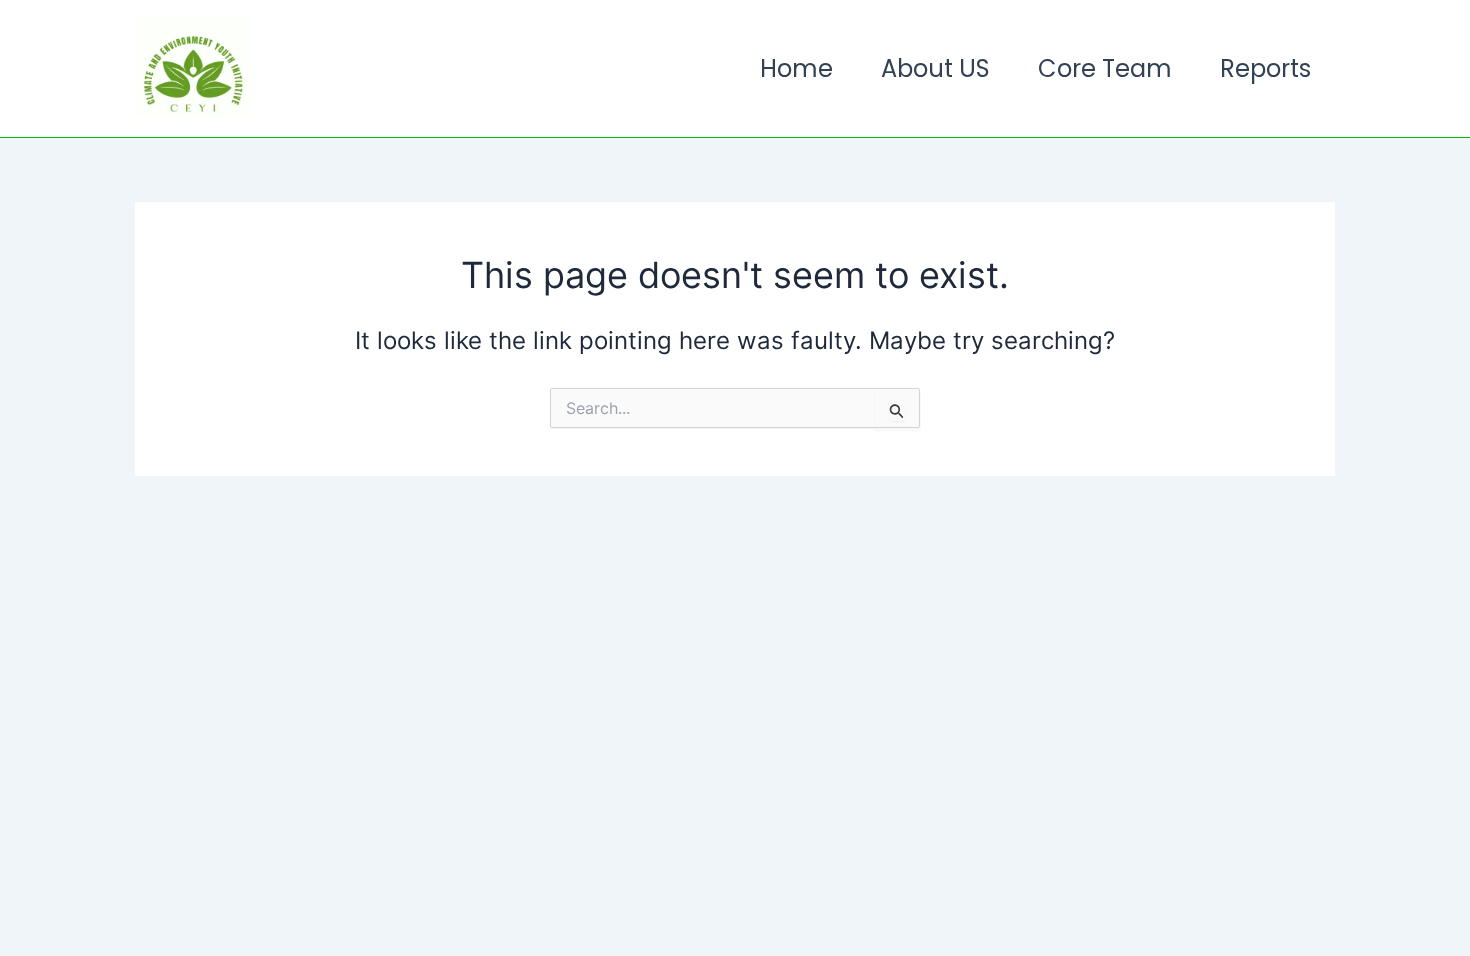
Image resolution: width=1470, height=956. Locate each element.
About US (935, 68)
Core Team (1105, 68)
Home (796, 68)
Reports (1265, 68)
